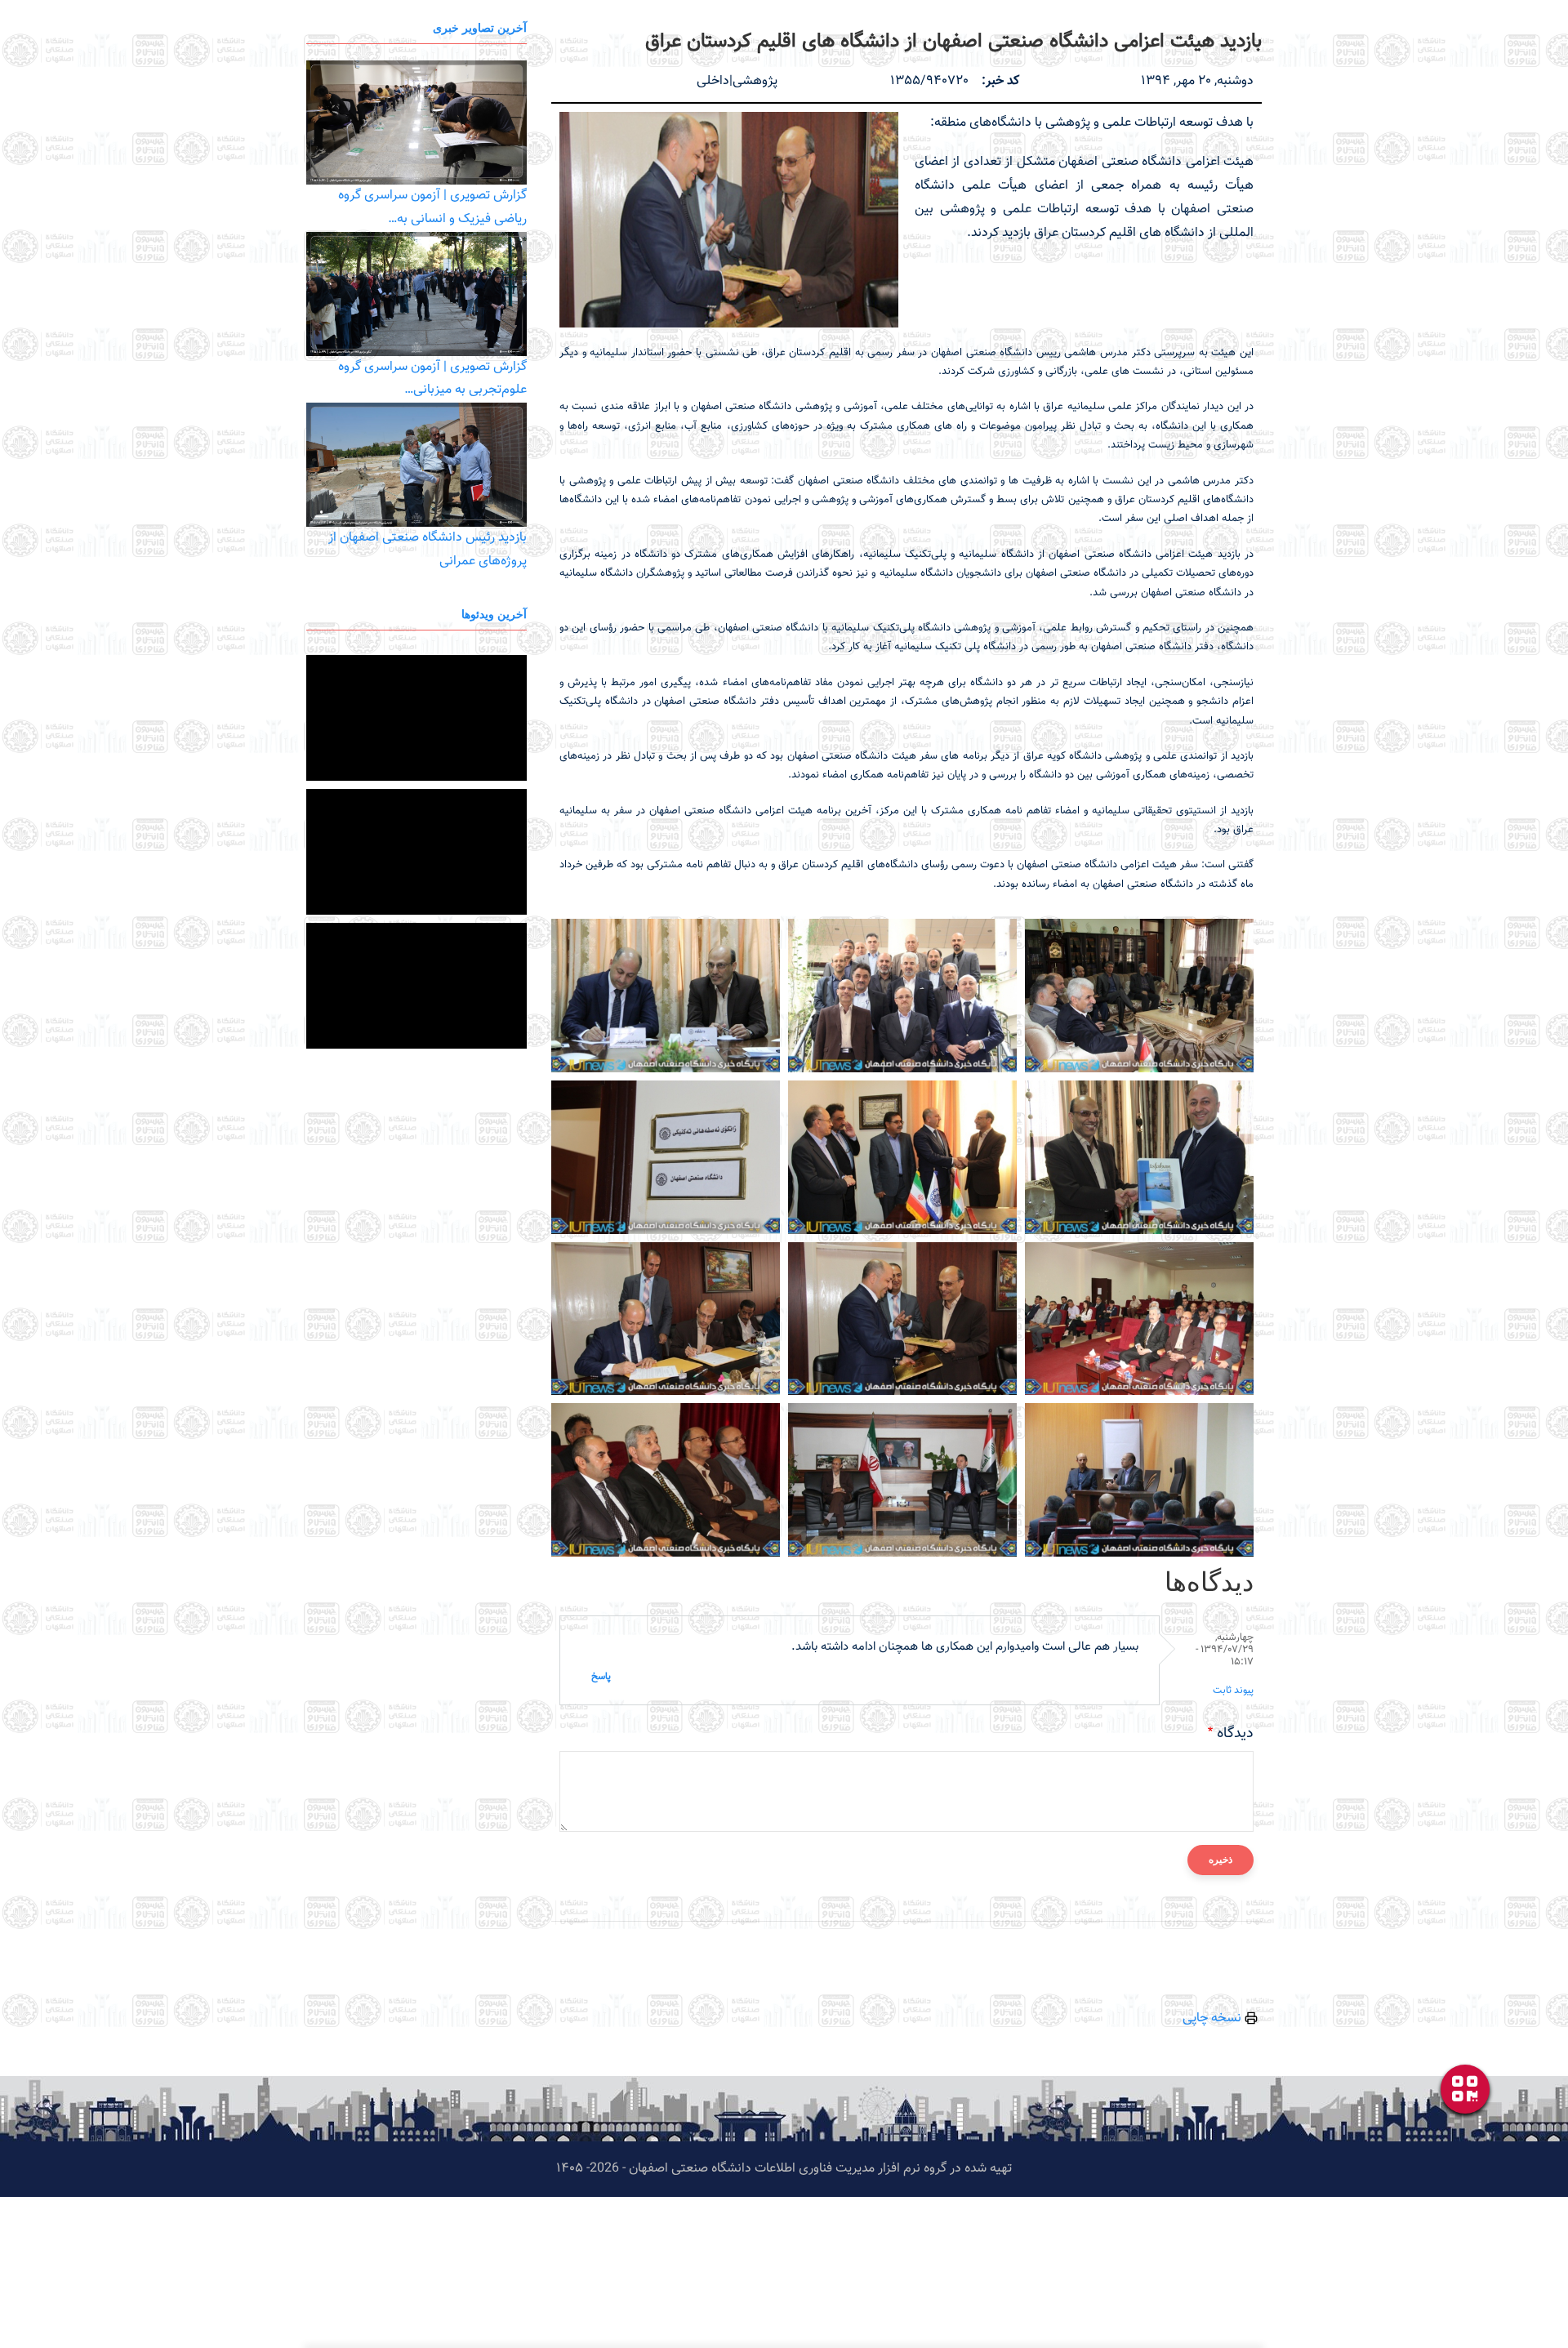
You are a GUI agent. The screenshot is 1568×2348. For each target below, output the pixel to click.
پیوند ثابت (1233, 1691)
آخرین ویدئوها (494, 614)
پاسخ (601, 1677)
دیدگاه (1235, 1734)
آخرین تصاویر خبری (480, 27)
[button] (729, 220)
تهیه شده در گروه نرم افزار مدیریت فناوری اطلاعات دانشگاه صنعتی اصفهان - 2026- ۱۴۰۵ (784, 2169)
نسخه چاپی (1214, 2018)
